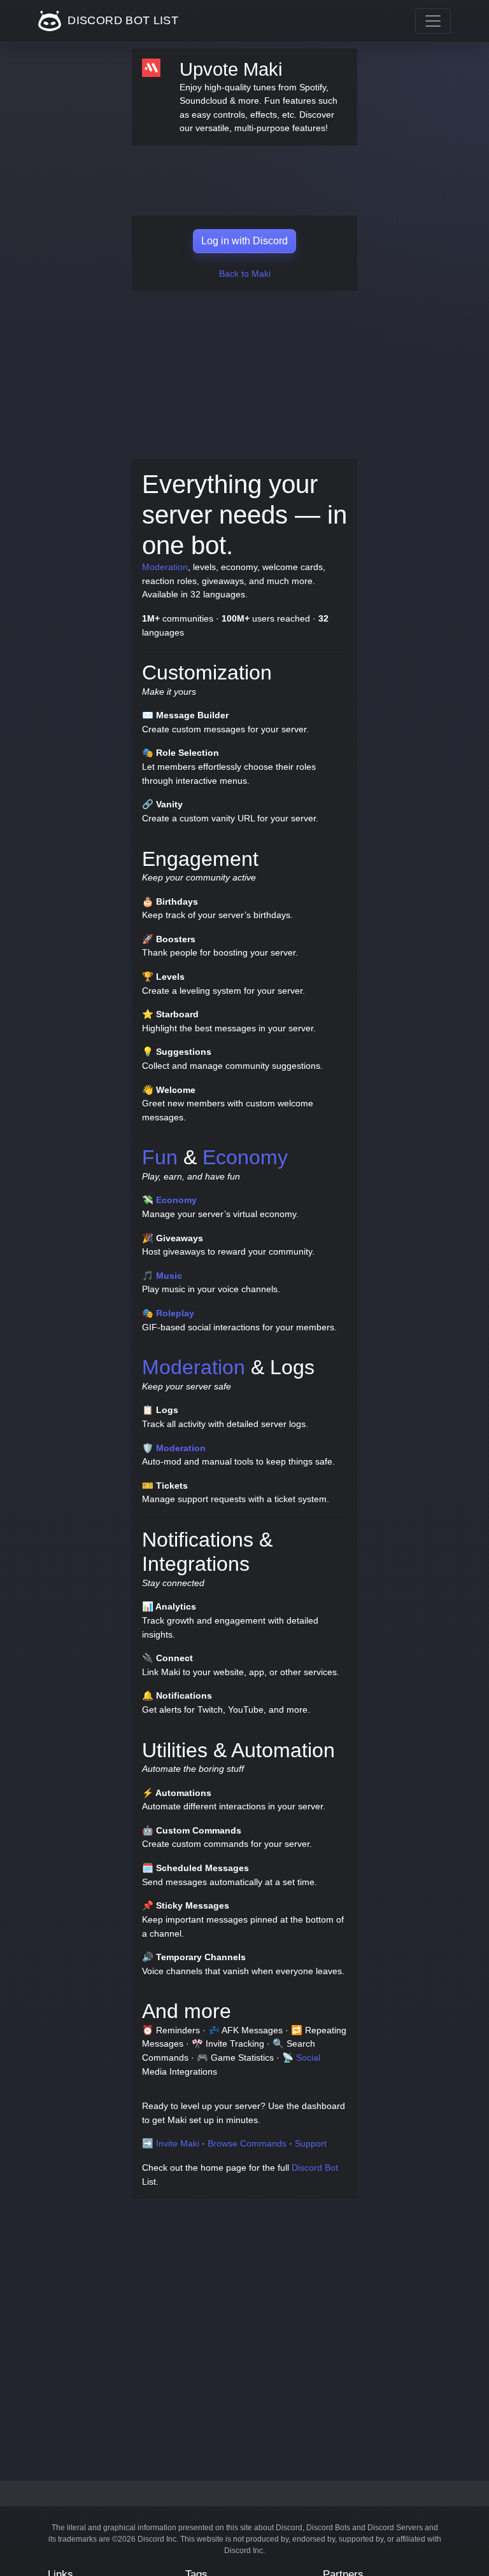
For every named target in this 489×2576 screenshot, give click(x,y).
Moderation (165, 567)
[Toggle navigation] (433, 21)
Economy (245, 1157)
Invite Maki (178, 2143)
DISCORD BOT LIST (121, 20)
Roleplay (175, 1313)
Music (169, 1276)
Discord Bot (315, 2168)
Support (311, 2143)
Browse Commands (247, 2143)
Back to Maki (245, 274)
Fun (160, 1157)
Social (308, 2057)
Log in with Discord (244, 241)
